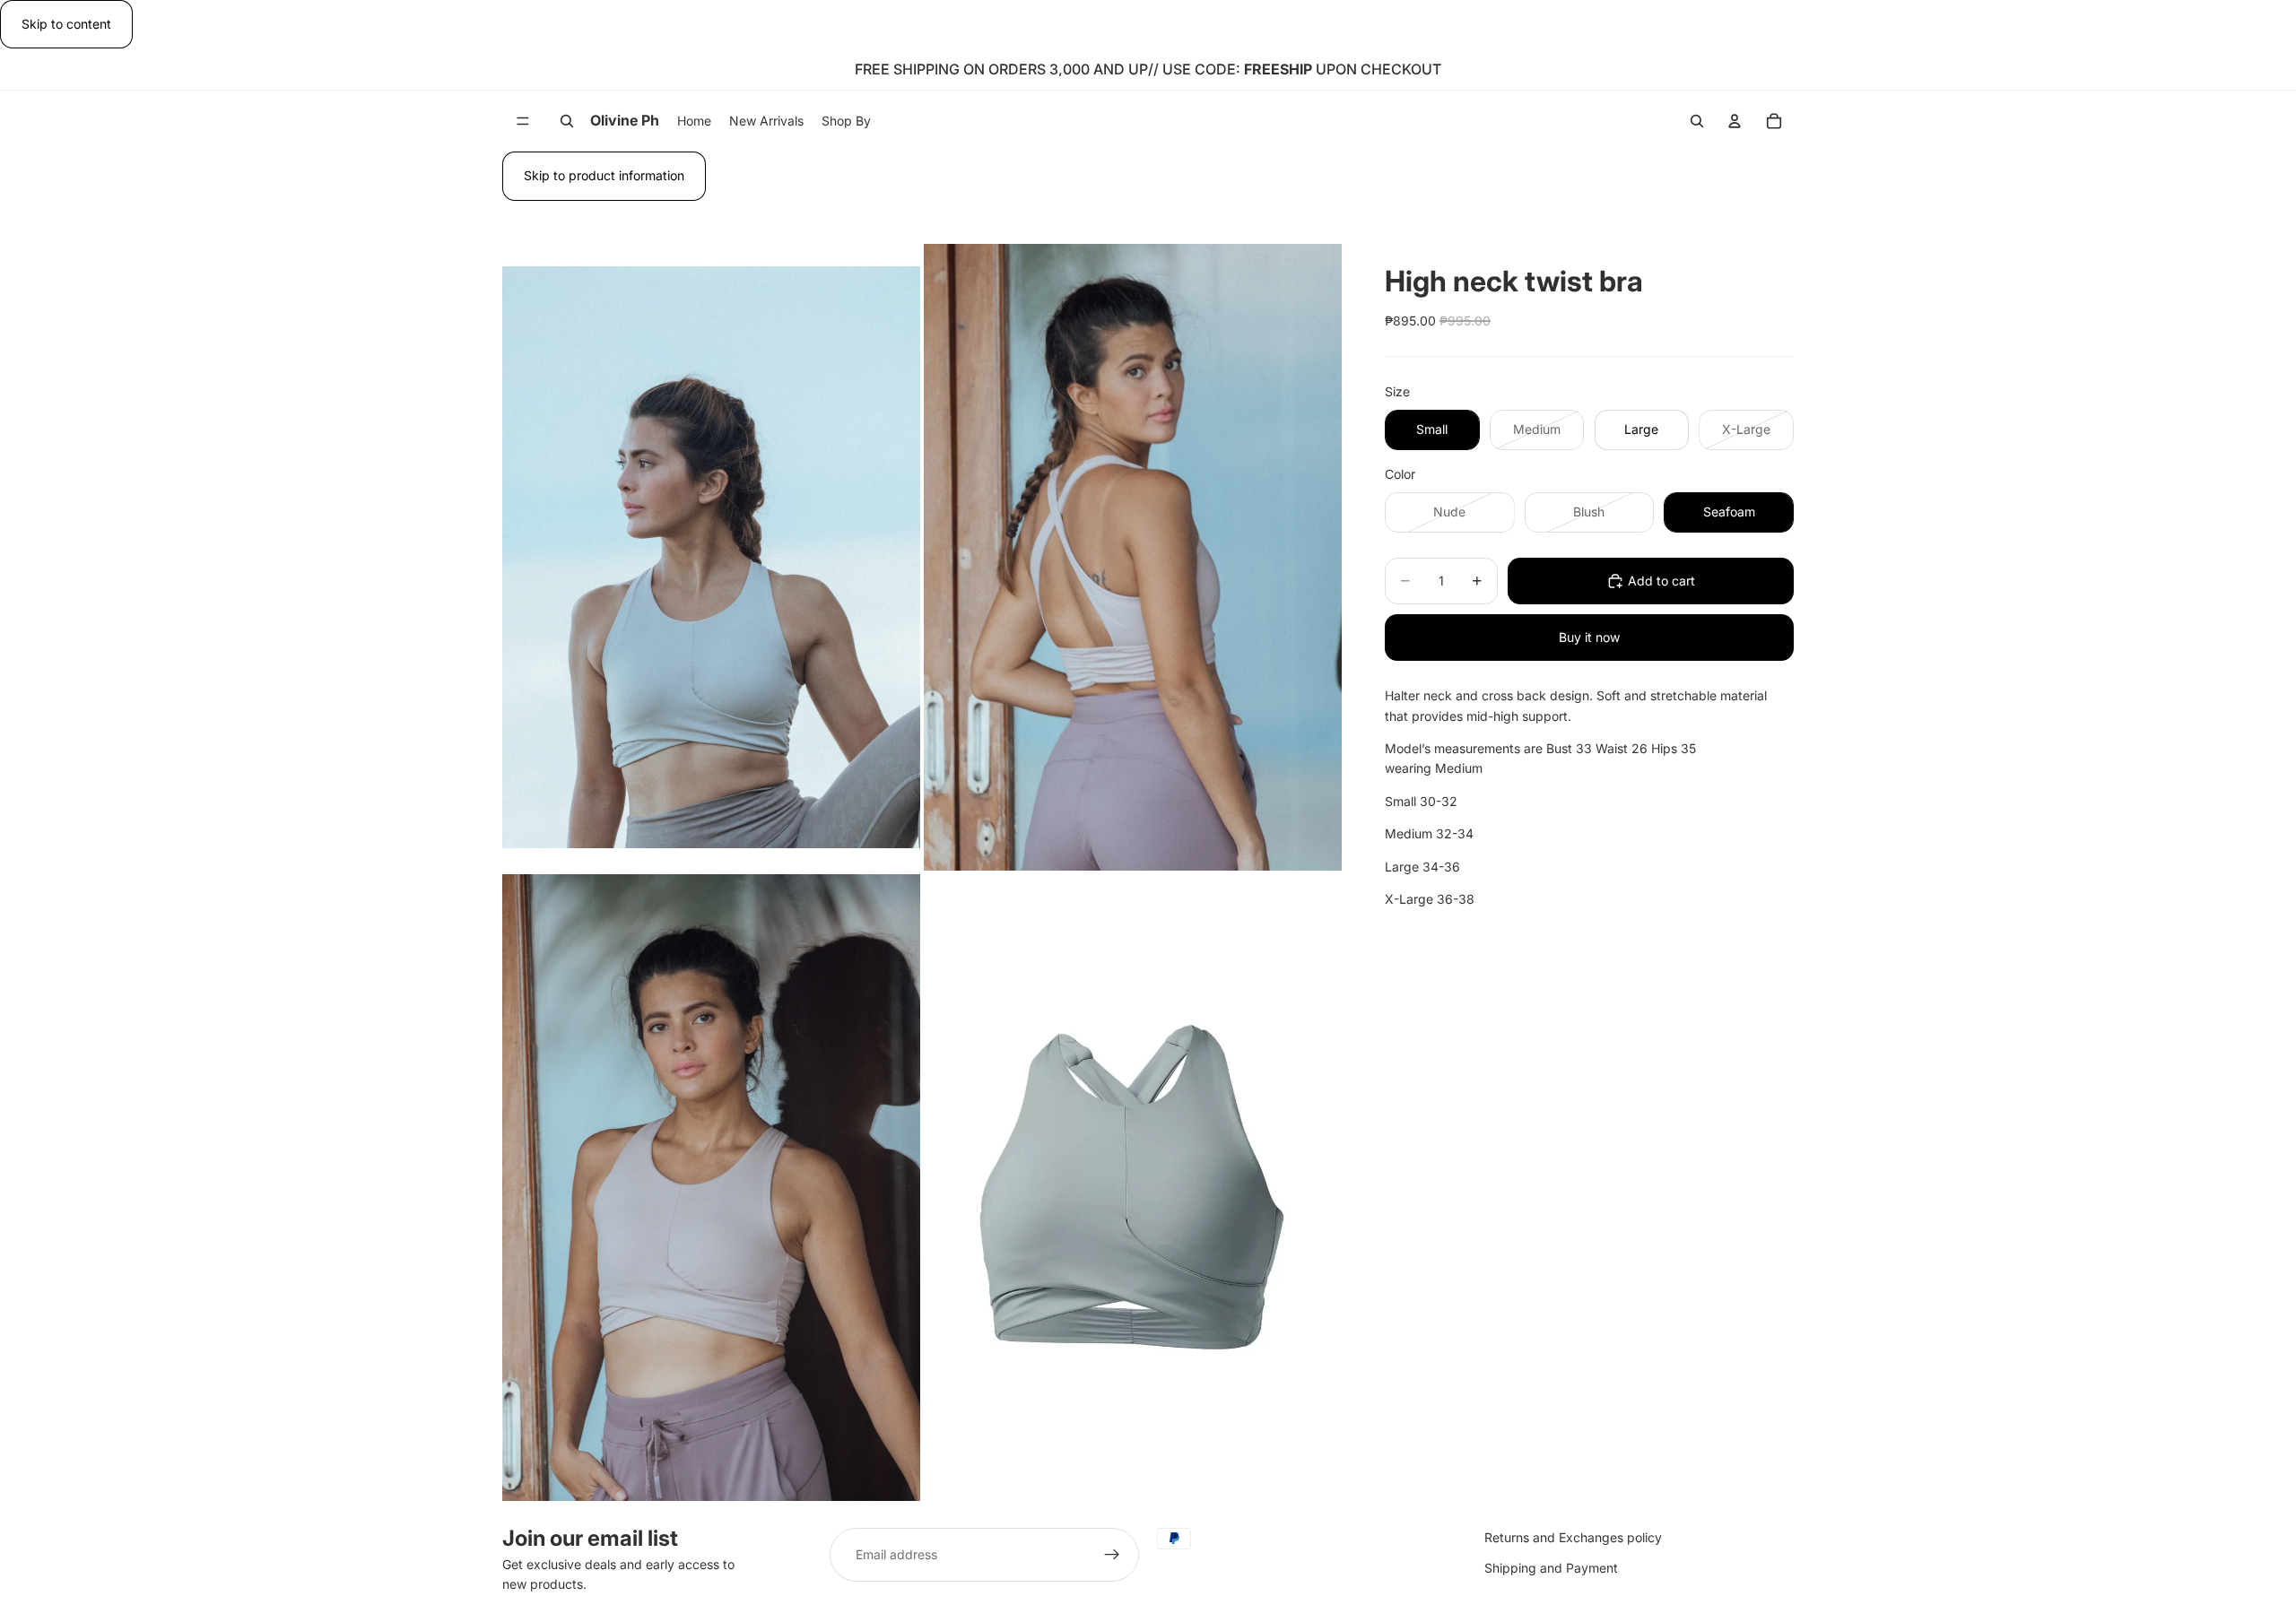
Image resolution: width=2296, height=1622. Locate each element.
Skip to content (66, 24)
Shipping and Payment (1551, 1569)
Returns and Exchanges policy (1573, 1537)
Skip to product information (604, 175)
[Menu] (523, 122)
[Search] (567, 121)
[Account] (1735, 121)
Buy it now (1589, 637)
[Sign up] (1112, 1555)
